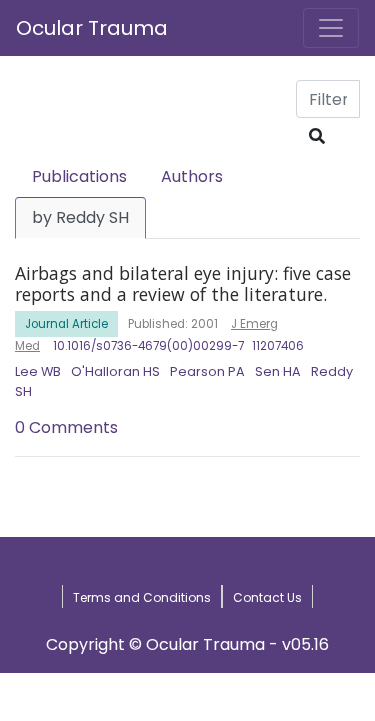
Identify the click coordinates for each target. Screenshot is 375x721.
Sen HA (278, 371)
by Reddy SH (80, 217)
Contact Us (267, 597)
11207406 (278, 346)
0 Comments (66, 427)
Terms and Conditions (142, 597)
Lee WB (38, 371)
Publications (79, 176)
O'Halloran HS (115, 371)
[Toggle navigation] (331, 28)
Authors (192, 176)
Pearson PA (207, 371)
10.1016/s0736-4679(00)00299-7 (148, 346)
